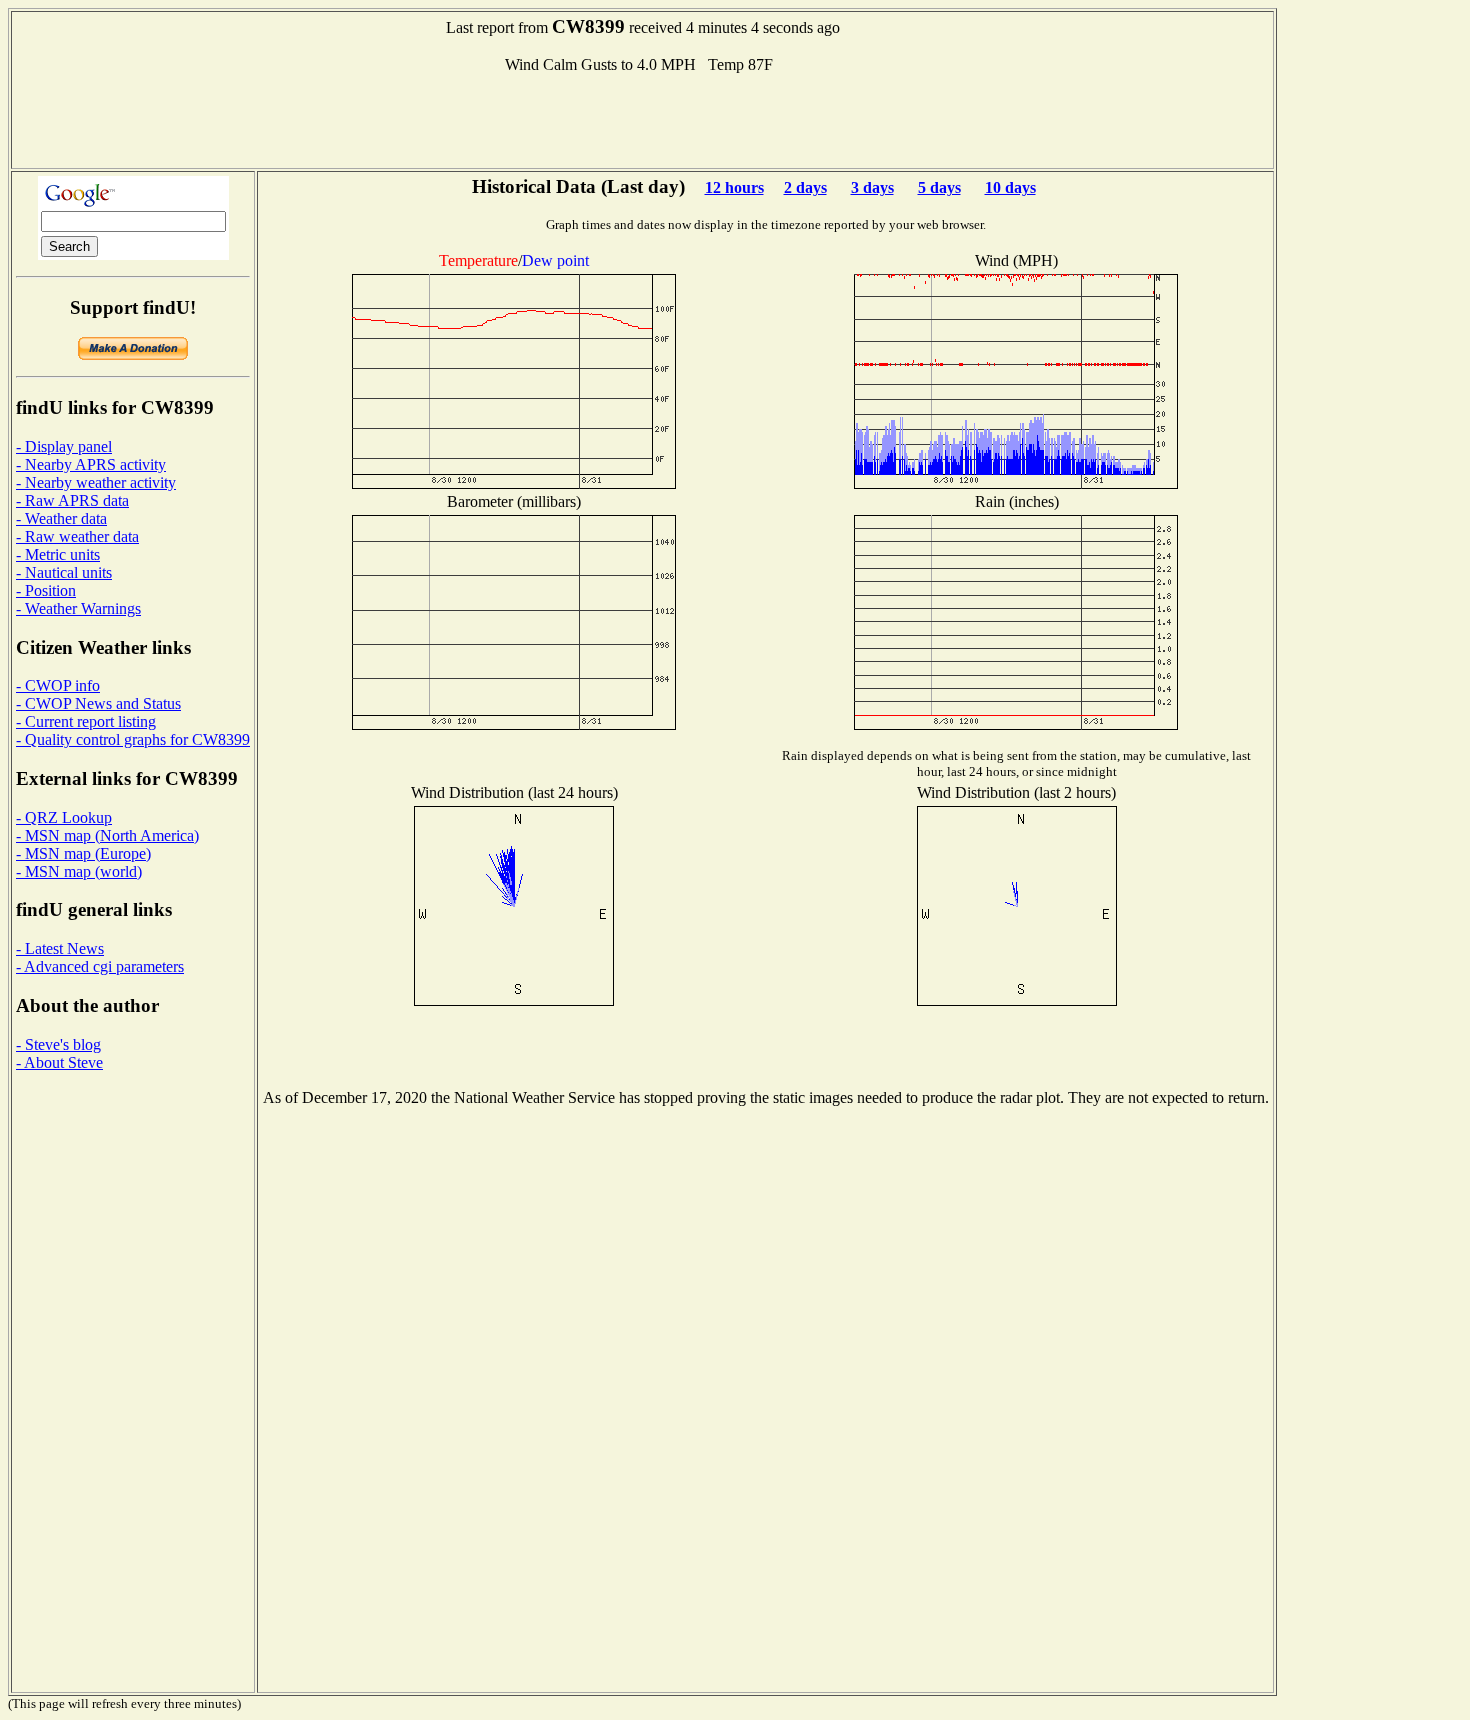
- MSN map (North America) (107, 835)
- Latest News (60, 948)
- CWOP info (58, 685)
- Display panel (64, 446)
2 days (805, 187)
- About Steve (59, 1062)
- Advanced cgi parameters (100, 966)
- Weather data (61, 518)
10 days (1010, 187)
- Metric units (58, 554)
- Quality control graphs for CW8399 (133, 739)
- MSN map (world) (79, 871)
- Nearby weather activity (96, 482)
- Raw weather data (77, 536)
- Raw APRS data (72, 500)
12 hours (734, 187)
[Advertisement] (643, 119)
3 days (872, 187)
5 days (939, 187)
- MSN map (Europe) (83, 853)
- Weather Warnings (78, 608)
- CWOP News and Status (98, 703)
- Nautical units (64, 572)
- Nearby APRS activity (91, 464)
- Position (46, 590)
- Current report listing (86, 721)
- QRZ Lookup (64, 817)
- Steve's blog (58, 1044)
